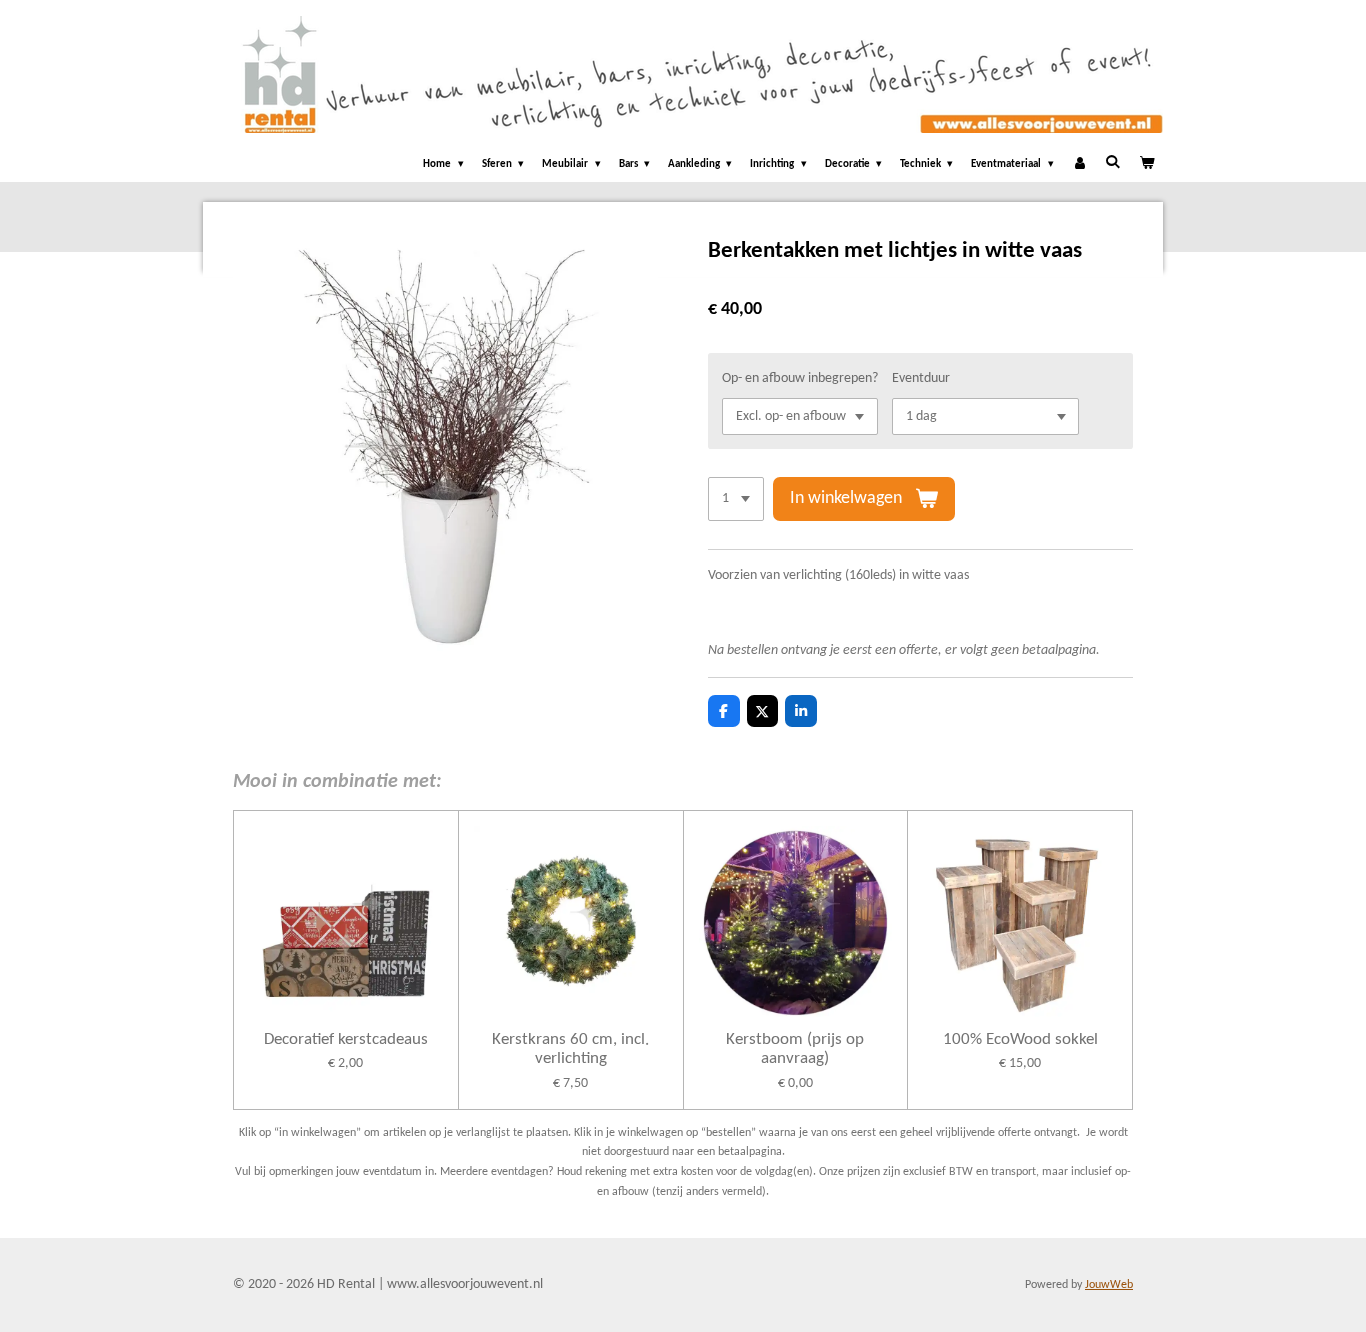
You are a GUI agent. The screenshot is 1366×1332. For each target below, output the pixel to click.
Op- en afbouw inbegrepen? (800, 378)
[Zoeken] (1112, 162)
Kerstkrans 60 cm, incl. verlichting (570, 1049)
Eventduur (921, 378)
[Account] (1079, 165)
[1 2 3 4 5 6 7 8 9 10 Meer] (736, 499)
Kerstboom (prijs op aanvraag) (795, 1049)
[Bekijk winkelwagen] (1146, 165)
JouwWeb (1109, 1285)
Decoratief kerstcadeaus (346, 1039)
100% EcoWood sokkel (1020, 1039)
